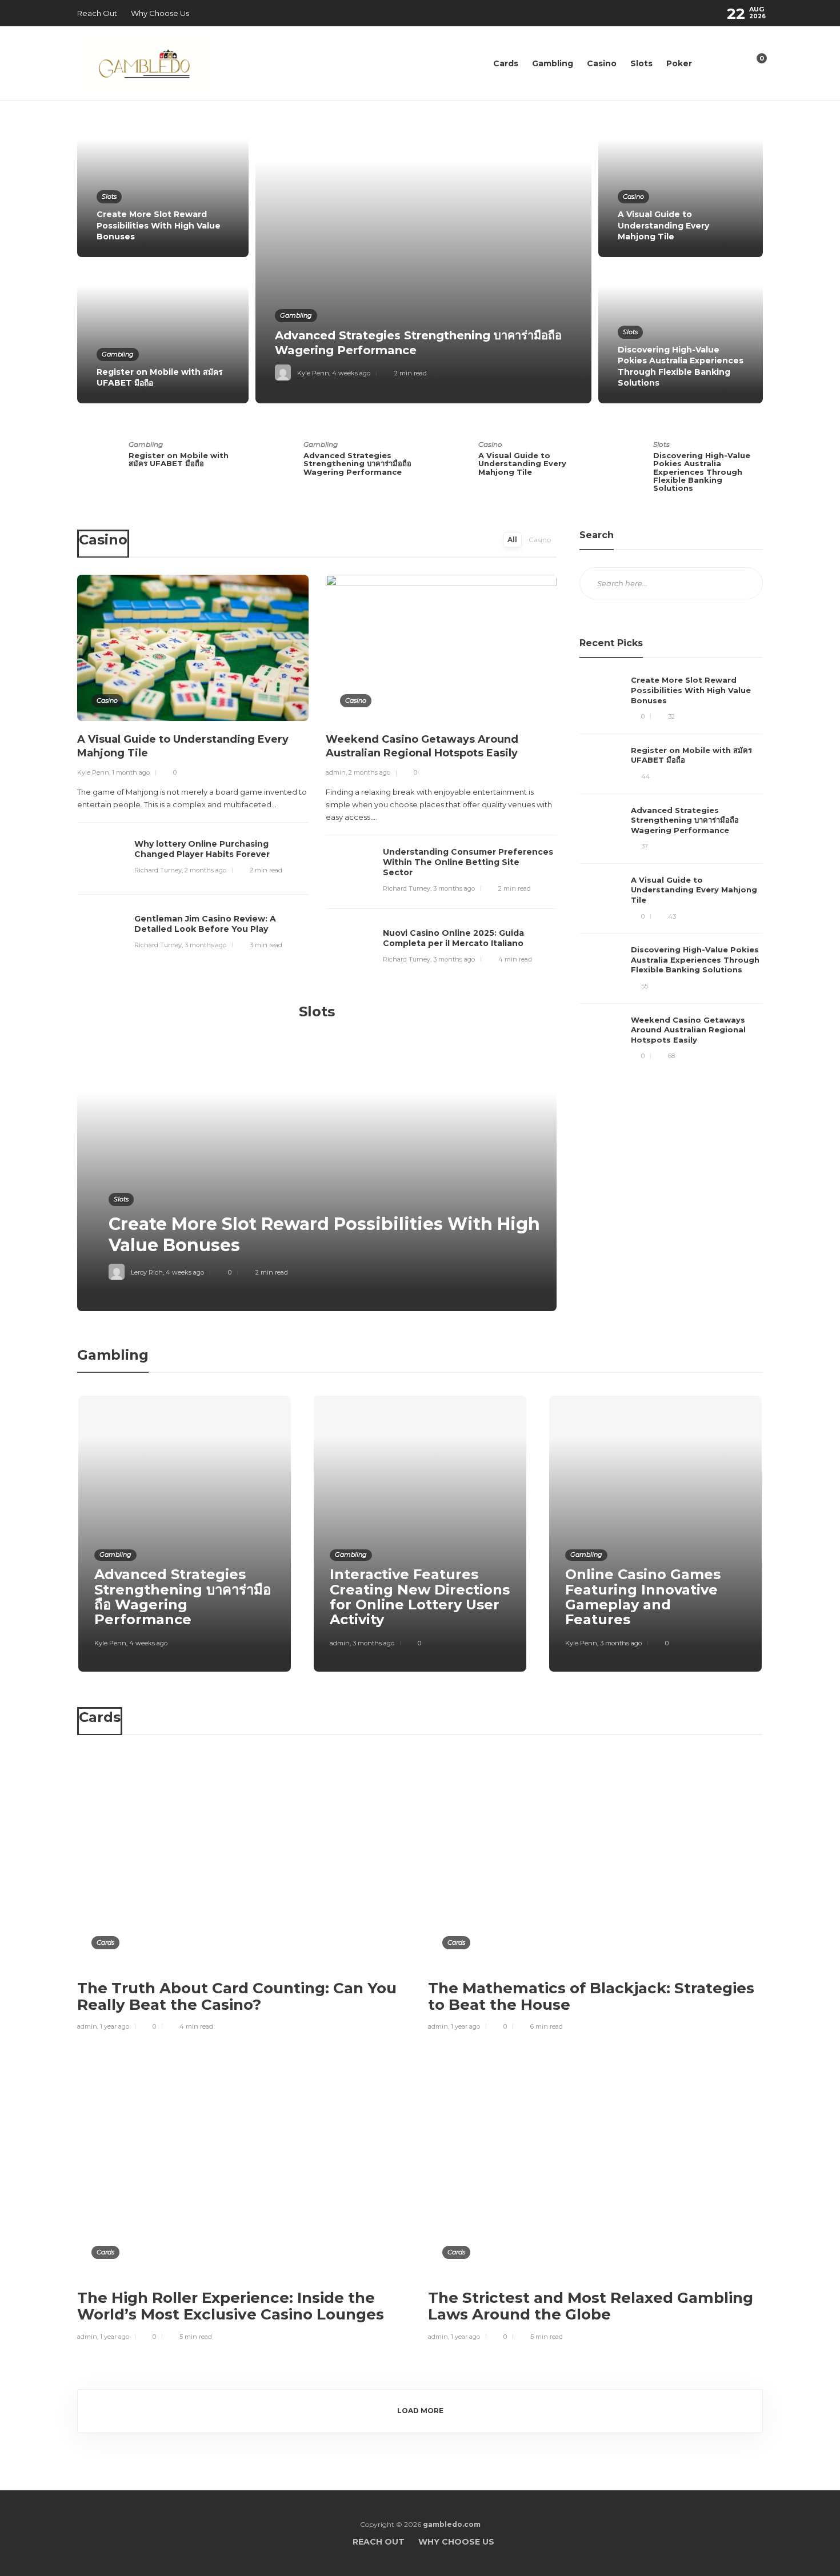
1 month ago (131, 772)
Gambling (553, 63)
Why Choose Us (160, 13)
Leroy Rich (147, 1272)
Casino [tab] (540, 540)
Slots (641, 63)
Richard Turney (158, 870)
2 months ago (205, 870)
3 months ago (205, 945)
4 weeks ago (351, 373)
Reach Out (97, 13)
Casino (602, 63)
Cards (506, 63)
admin (336, 772)
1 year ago (115, 2026)
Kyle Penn (313, 373)
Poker (679, 63)
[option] (420, 261)
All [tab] (512, 540)
